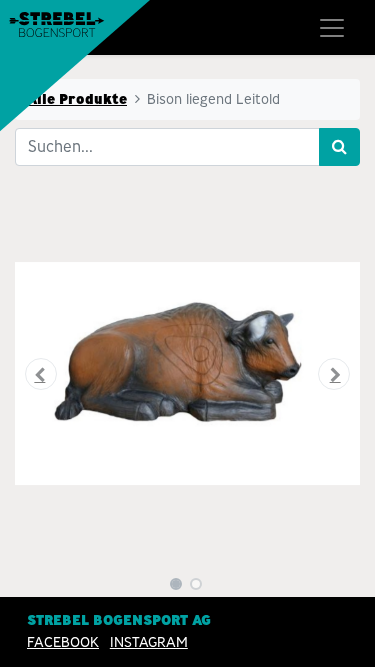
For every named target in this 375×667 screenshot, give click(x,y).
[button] (41, 374)
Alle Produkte (77, 99)
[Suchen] (339, 147)
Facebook (63, 642)
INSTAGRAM (149, 642)
